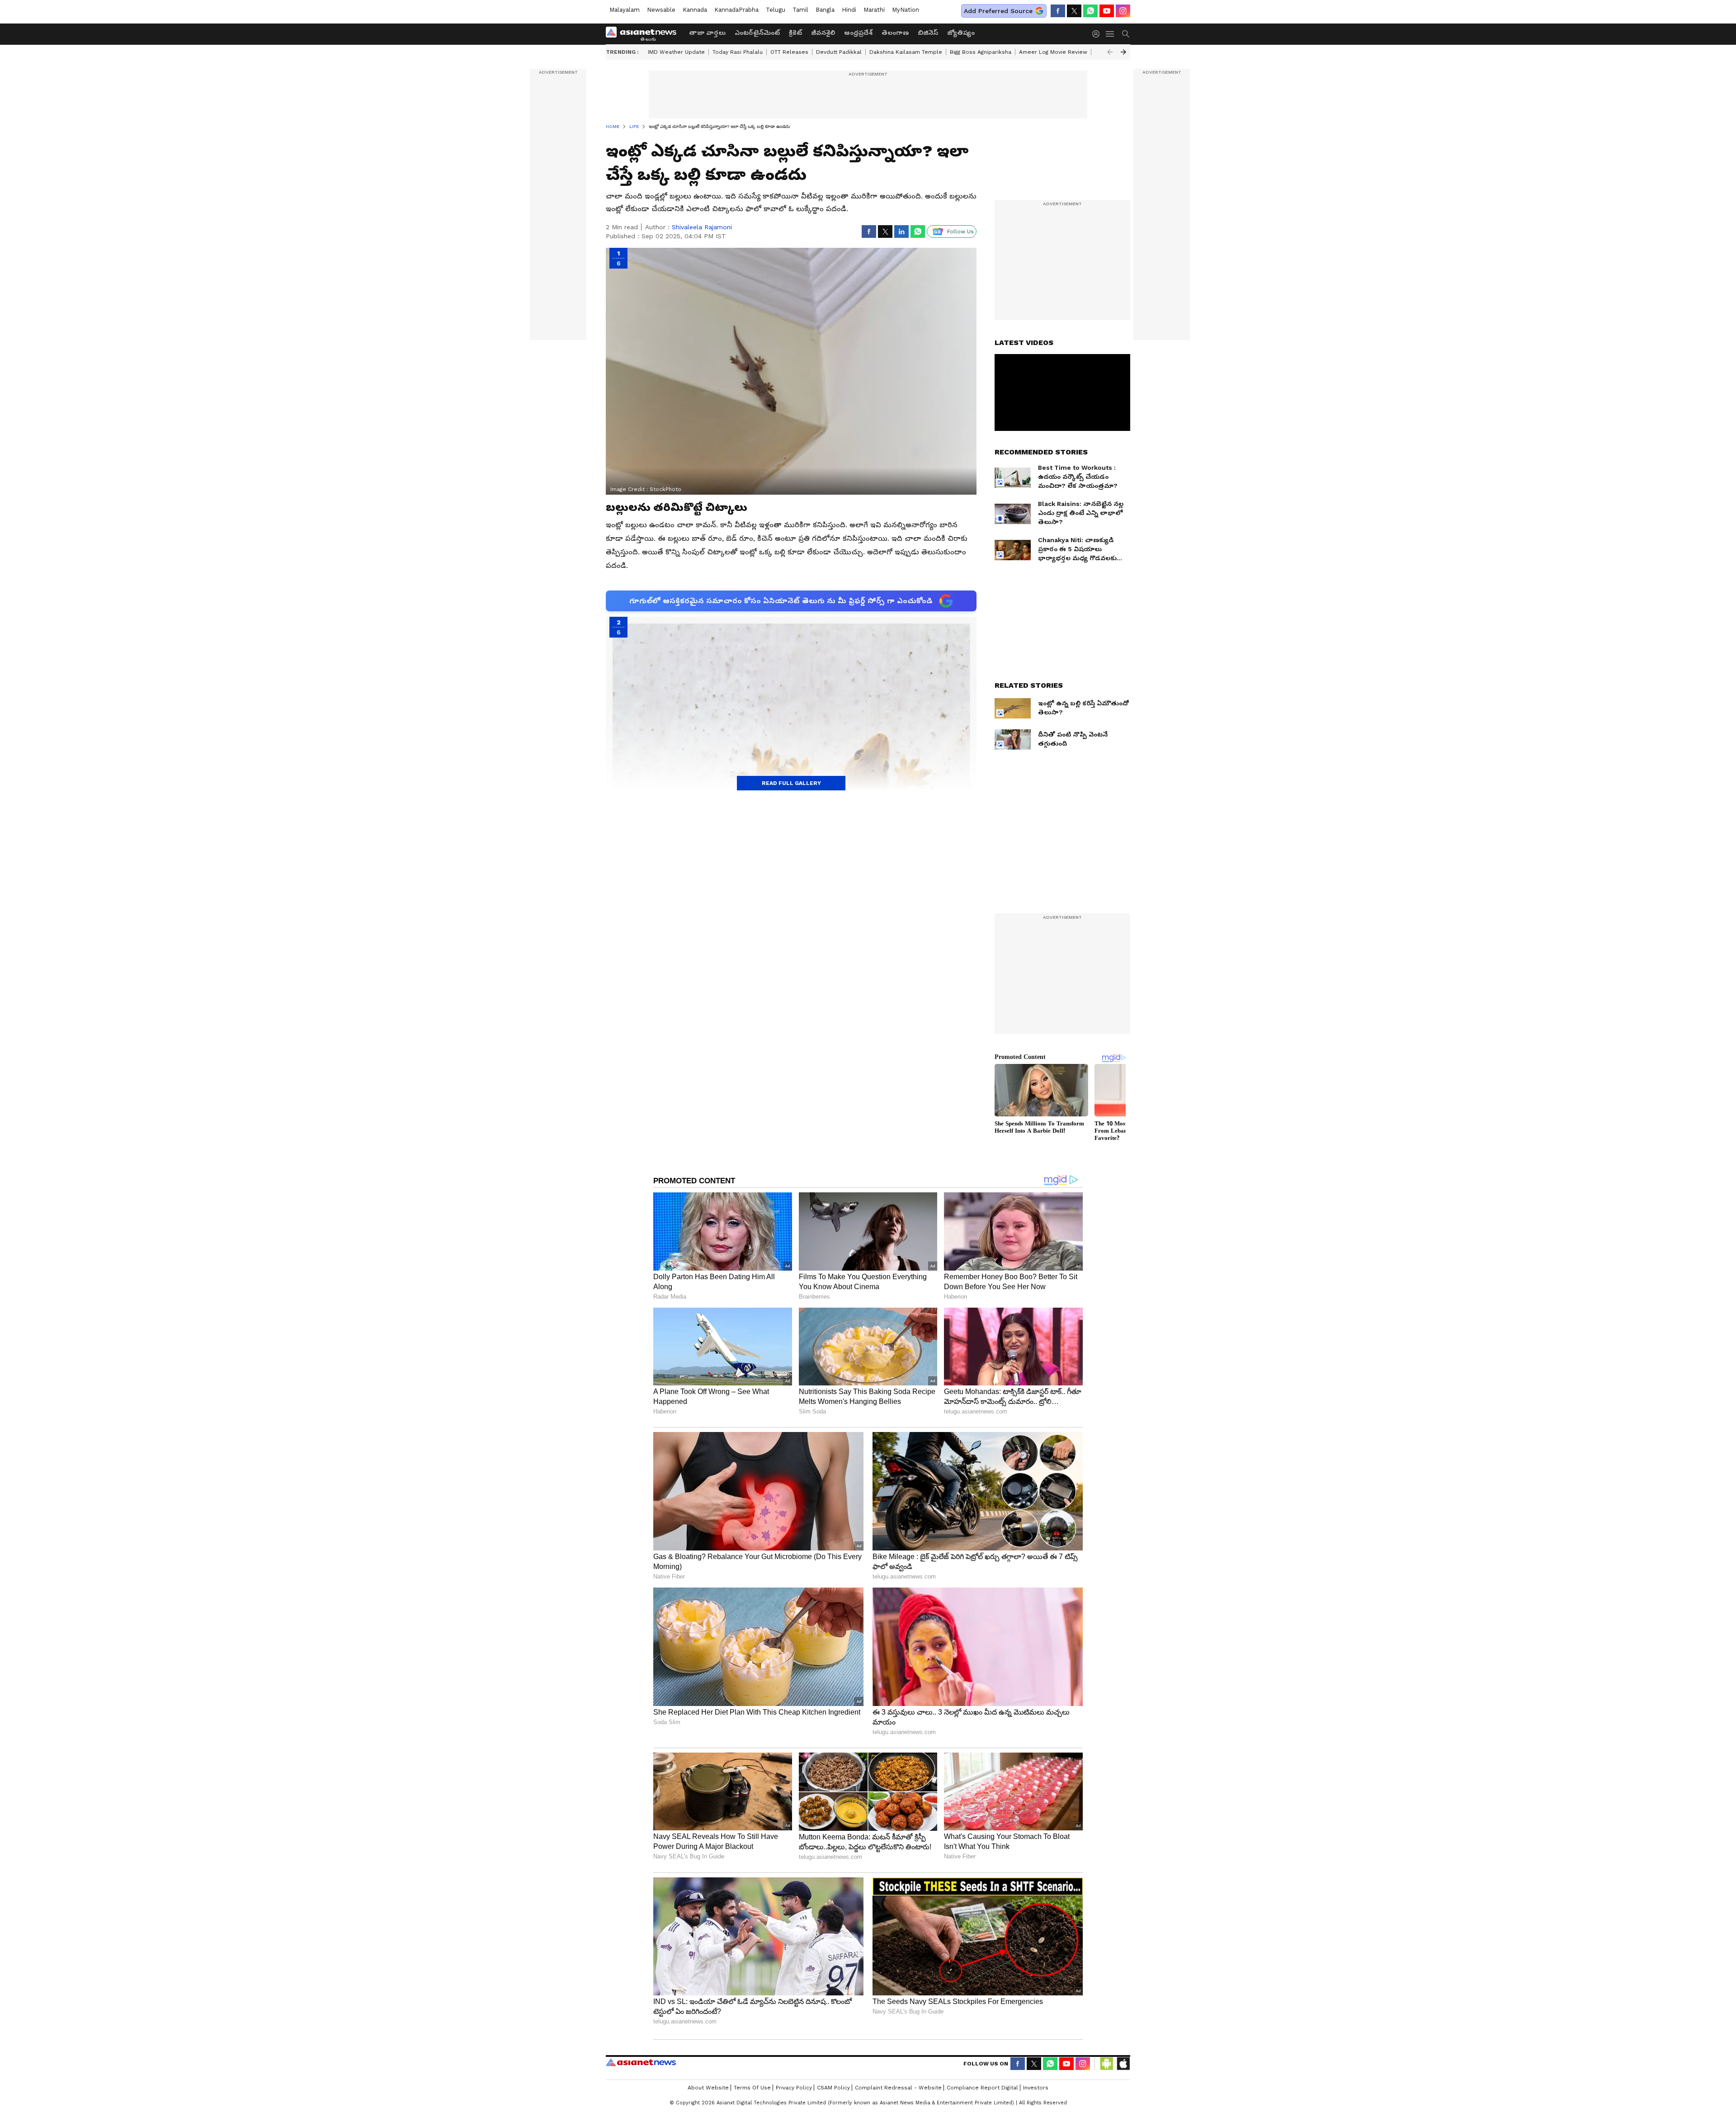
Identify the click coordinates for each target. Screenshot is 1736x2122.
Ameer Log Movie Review (1053, 52)
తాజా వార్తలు (707, 33)
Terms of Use (752, 2088)
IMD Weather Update (676, 52)
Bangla (825, 10)
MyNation (906, 10)
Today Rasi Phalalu (738, 52)
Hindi (849, 10)
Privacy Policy (794, 2088)
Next (1123, 52)
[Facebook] (1058, 11)
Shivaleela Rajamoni (702, 227)
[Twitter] (1074, 11)
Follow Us (960, 232)
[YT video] (1107, 11)
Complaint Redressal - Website (898, 2088)
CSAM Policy (833, 2088)
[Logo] (644, 34)
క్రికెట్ (795, 33)
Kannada (695, 10)
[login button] (1098, 34)
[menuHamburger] (1110, 34)
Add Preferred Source (998, 11)
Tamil (800, 10)
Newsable (661, 10)
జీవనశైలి (823, 33)
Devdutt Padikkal (839, 52)
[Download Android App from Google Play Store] (1107, 2064)
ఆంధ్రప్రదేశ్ (858, 33)
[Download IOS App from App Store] (1123, 2064)
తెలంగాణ (895, 33)
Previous (1110, 52)
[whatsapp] (1090, 11)
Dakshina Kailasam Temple (906, 52)
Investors (1036, 2088)
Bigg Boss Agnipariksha (981, 52)
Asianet (641, 2062)
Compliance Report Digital (982, 2088)
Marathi (874, 10)
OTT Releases (789, 52)
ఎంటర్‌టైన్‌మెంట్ (757, 33)
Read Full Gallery (791, 783)
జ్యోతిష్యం (961, 33)
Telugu (776, 10)
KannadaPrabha (736, 10)
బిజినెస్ (928, 33)
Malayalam (625, 10)
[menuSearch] (1126, 34)
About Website (708, 2088)
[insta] (1123, 11)
